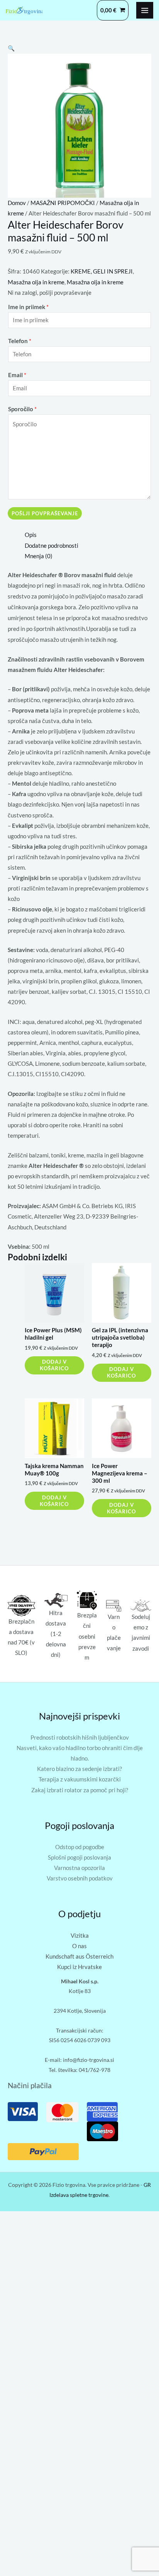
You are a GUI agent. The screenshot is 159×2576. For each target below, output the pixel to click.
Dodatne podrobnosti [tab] (52, 546)
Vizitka (80, 1936)
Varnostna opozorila (79, 1868)
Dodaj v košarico (54, 1365)
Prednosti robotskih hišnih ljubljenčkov (80, 1738)
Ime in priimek (28, 307)
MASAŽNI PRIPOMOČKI (63, 203)
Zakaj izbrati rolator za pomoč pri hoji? (80, 1790)
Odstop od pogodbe (80, 1847)
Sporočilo (22, 409)
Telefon (20, 341)
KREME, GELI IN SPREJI (102, 271)
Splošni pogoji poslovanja (79, 1857)
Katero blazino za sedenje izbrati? (79, 1769)
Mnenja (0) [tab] (39, 556)
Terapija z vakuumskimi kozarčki (80, 1779)
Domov (17, 203)
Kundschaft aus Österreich (79, 1956)
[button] (11, 48)
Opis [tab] (31, 535)
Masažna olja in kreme (36, 282)
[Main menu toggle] (145, 10)
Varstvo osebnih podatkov (80, 1878)
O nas (79, 1946)
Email (17, 375)
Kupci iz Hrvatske (79, 1967)
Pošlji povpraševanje (45, 513)
